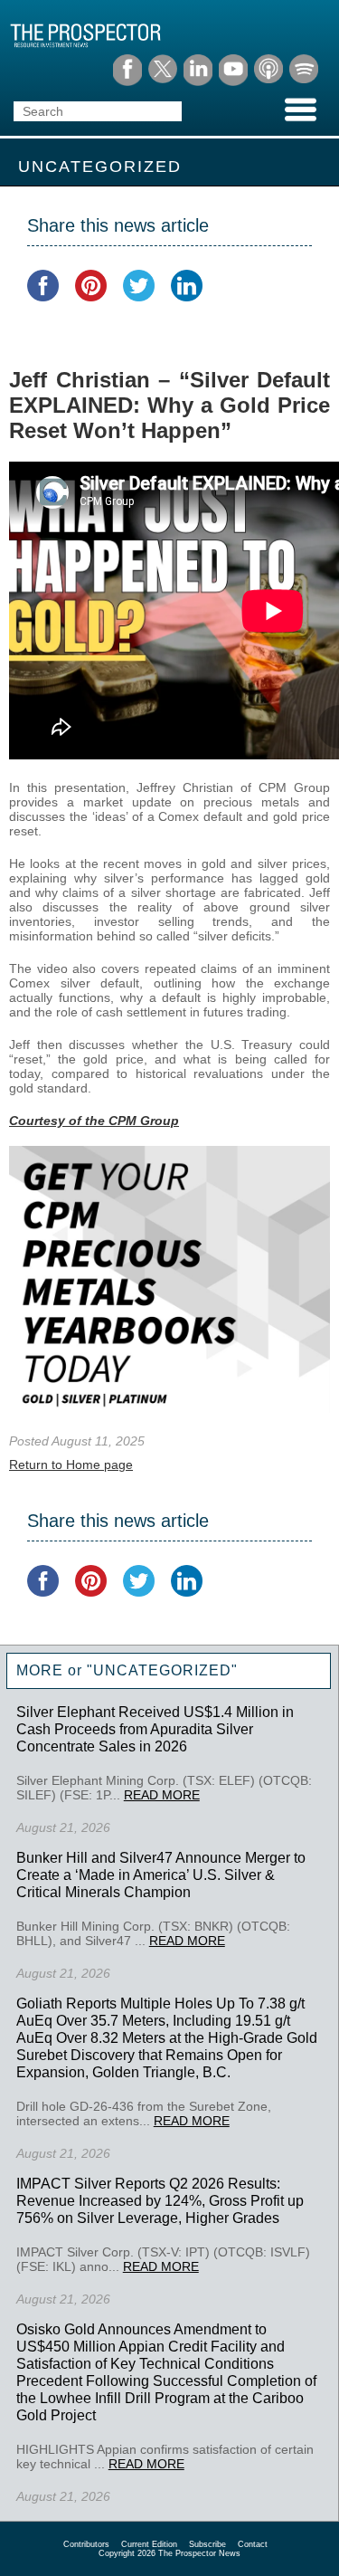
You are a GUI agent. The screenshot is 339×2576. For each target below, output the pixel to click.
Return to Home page (71, 1465)
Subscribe (207, 2544)
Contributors (86, 2544)
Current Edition (149, 2544)
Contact (253, 2544)
